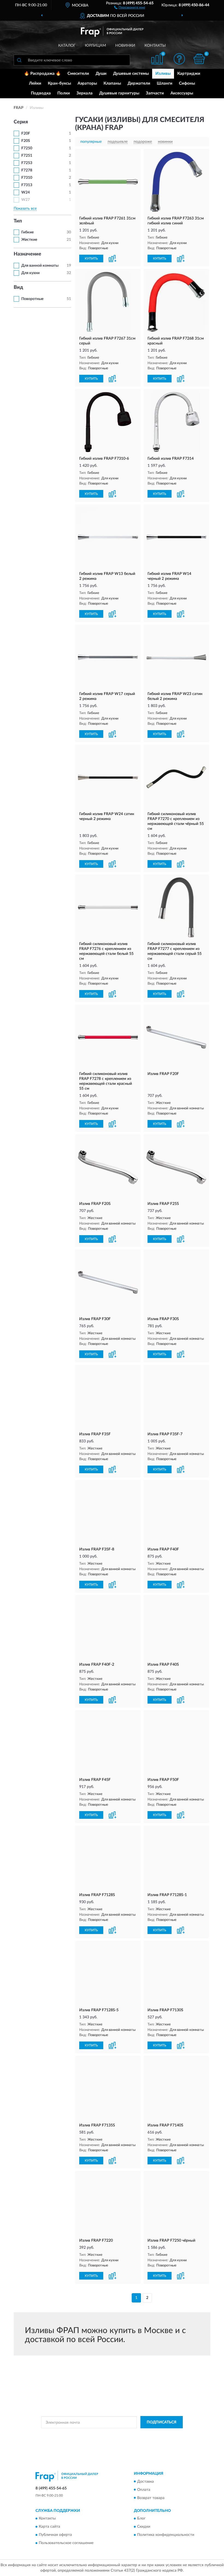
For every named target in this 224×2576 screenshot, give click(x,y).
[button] (130, 7)
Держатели (139, 83)
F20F (26, 133)
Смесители (78, 74)
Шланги (165, 83)
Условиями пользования (109, 2439)
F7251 (27, 156)
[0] (199, 59)
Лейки (35, 83)
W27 (26, 200)
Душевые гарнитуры (119, 93)
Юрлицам (95, 46)
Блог (141, 2518)
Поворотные (32, 299)
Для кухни (30, 273)
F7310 (27, 178)
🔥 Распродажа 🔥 (42, 74)
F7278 (27, 170)
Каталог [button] (67, 46)
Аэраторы (87, 83)
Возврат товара (151, 2498)
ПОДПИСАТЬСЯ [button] (162, 2422)
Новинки (125, 46)
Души (101, 74)
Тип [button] (18, 221)
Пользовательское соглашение (66, 2543)
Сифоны (187, 83)
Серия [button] (21, 122)
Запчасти (155, 93)
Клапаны (112, 83)
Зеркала (85, 93)
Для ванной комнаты (40, 266)
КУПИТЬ (91, 259)
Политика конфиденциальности (166, 2535)
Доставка (145, 2482)
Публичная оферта (55, 2535)
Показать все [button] (25, 209)
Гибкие (27, 232)
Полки (64, 93)
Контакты (155, 46)
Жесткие (29, 240)
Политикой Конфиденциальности (139, 2435)
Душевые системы (131, 74)
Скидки (144, 2527)
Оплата (144, 2490)
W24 (26, 192)
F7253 (27, 163)
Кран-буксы (59, 83)
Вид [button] (18, 287)
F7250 (27, 148)
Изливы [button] (163, 74)
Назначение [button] (27, 254)
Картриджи (189, 74)
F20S (26, 141)
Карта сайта (49, 2527)
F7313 (27, 185)
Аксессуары (182, 93)
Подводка (41, 93)
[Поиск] (19, 60)
